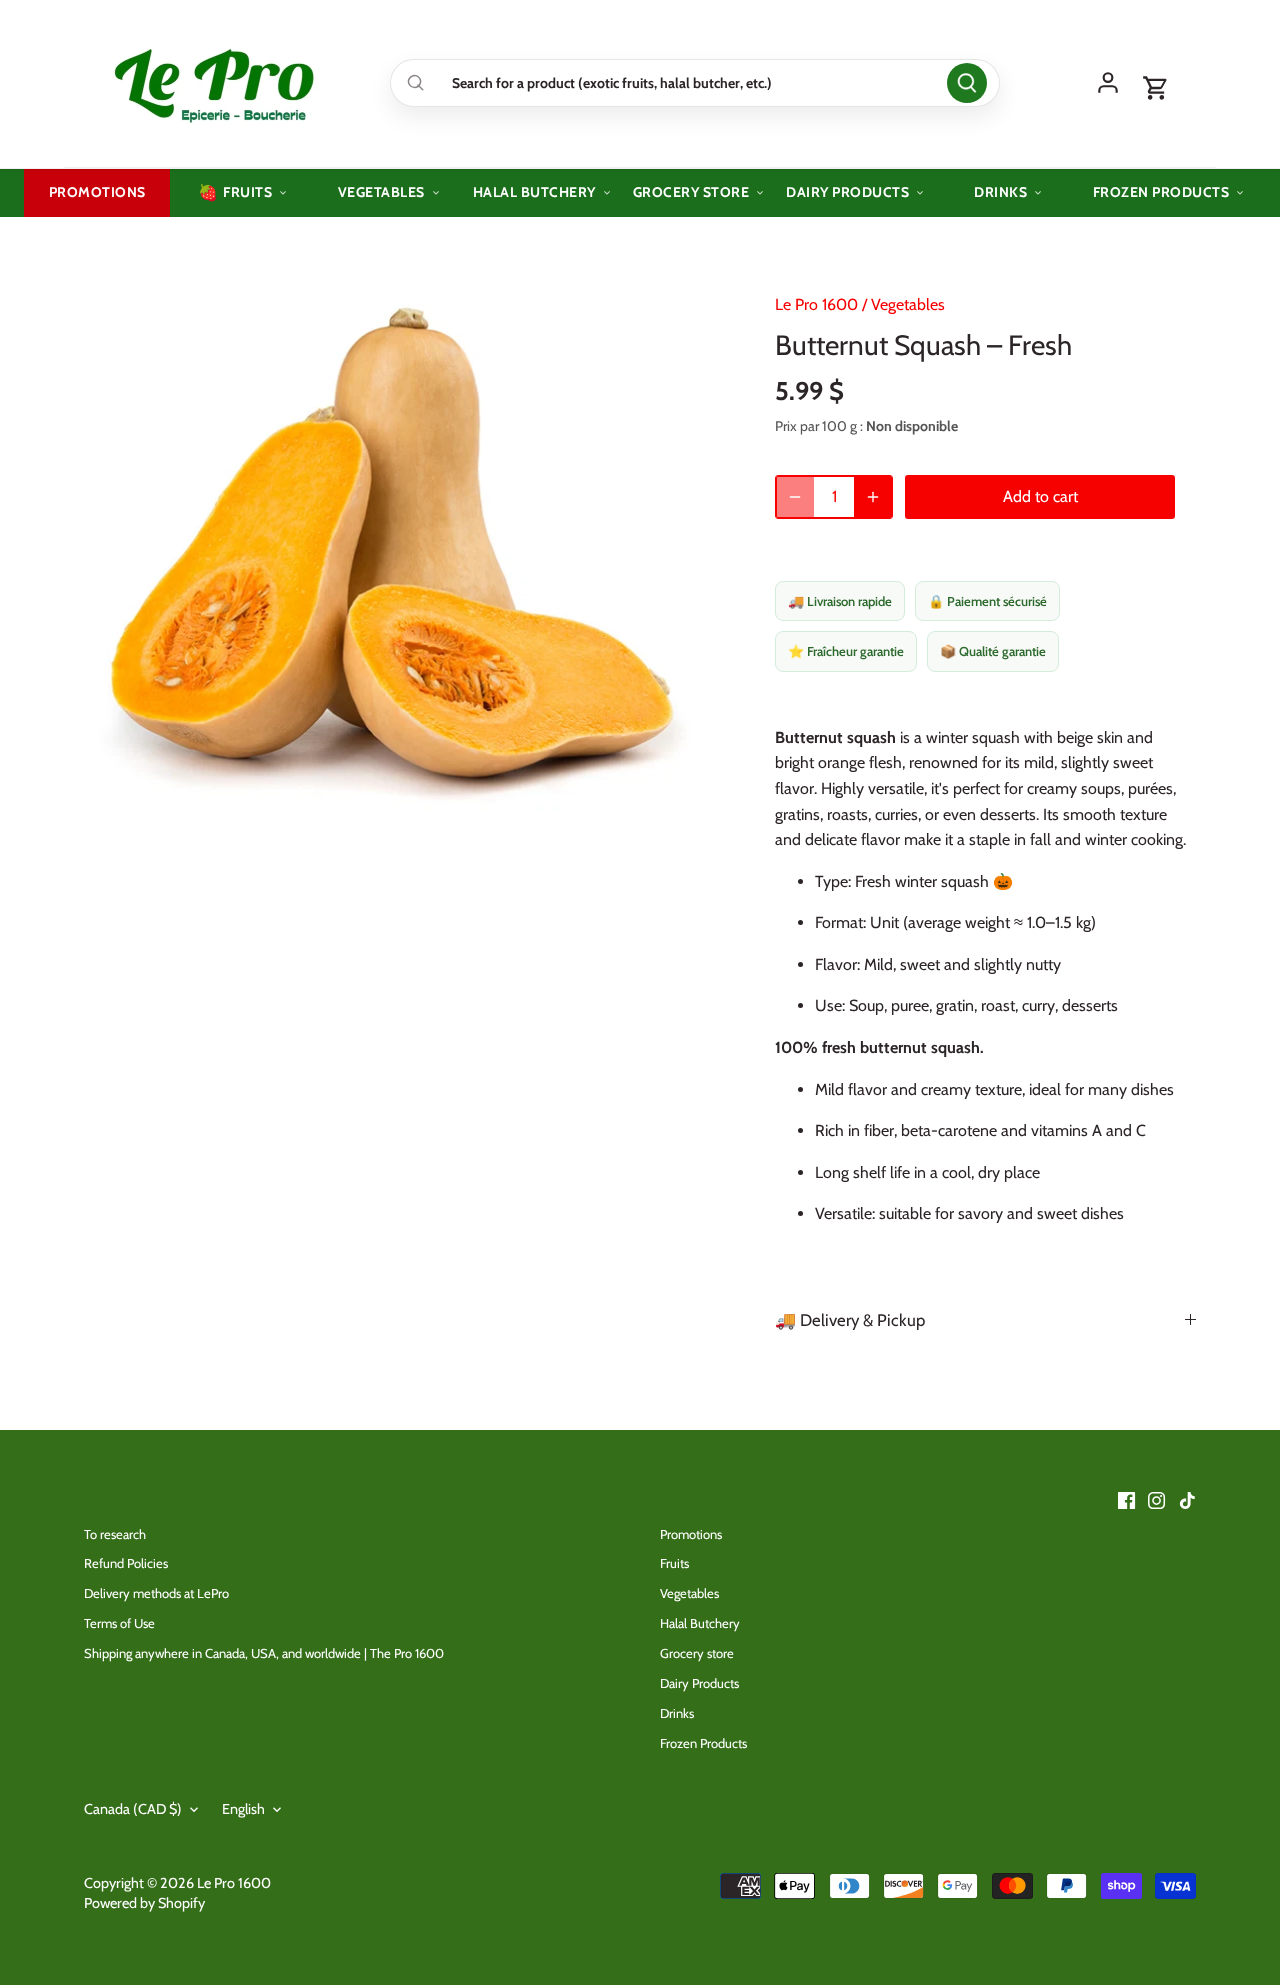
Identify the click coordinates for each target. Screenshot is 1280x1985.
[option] (406, 545)
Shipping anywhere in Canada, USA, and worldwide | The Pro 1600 (264, 1653)
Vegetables (908, 304)
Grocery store (697, 1653)
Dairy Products (699, 1683)
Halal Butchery (700, 1623)
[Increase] (873, 497)
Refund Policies (126, 1563)
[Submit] (967, 83)
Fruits (674, 1563)
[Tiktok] (1187, 1499)
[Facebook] (1126, 1499)
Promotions (691, 1534)
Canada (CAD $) (133, 1809)
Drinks (677, 1713)
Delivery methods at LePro (156, 1593)
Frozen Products (703, 1743)
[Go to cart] (1156, 89)
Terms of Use (119, 1623)
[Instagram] (1156, 1499)
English (243, 1809)
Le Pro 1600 (816, 304)
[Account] (1108, 83)
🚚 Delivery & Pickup (850, 1320)
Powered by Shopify (144, 1903)
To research (115, 1534)
